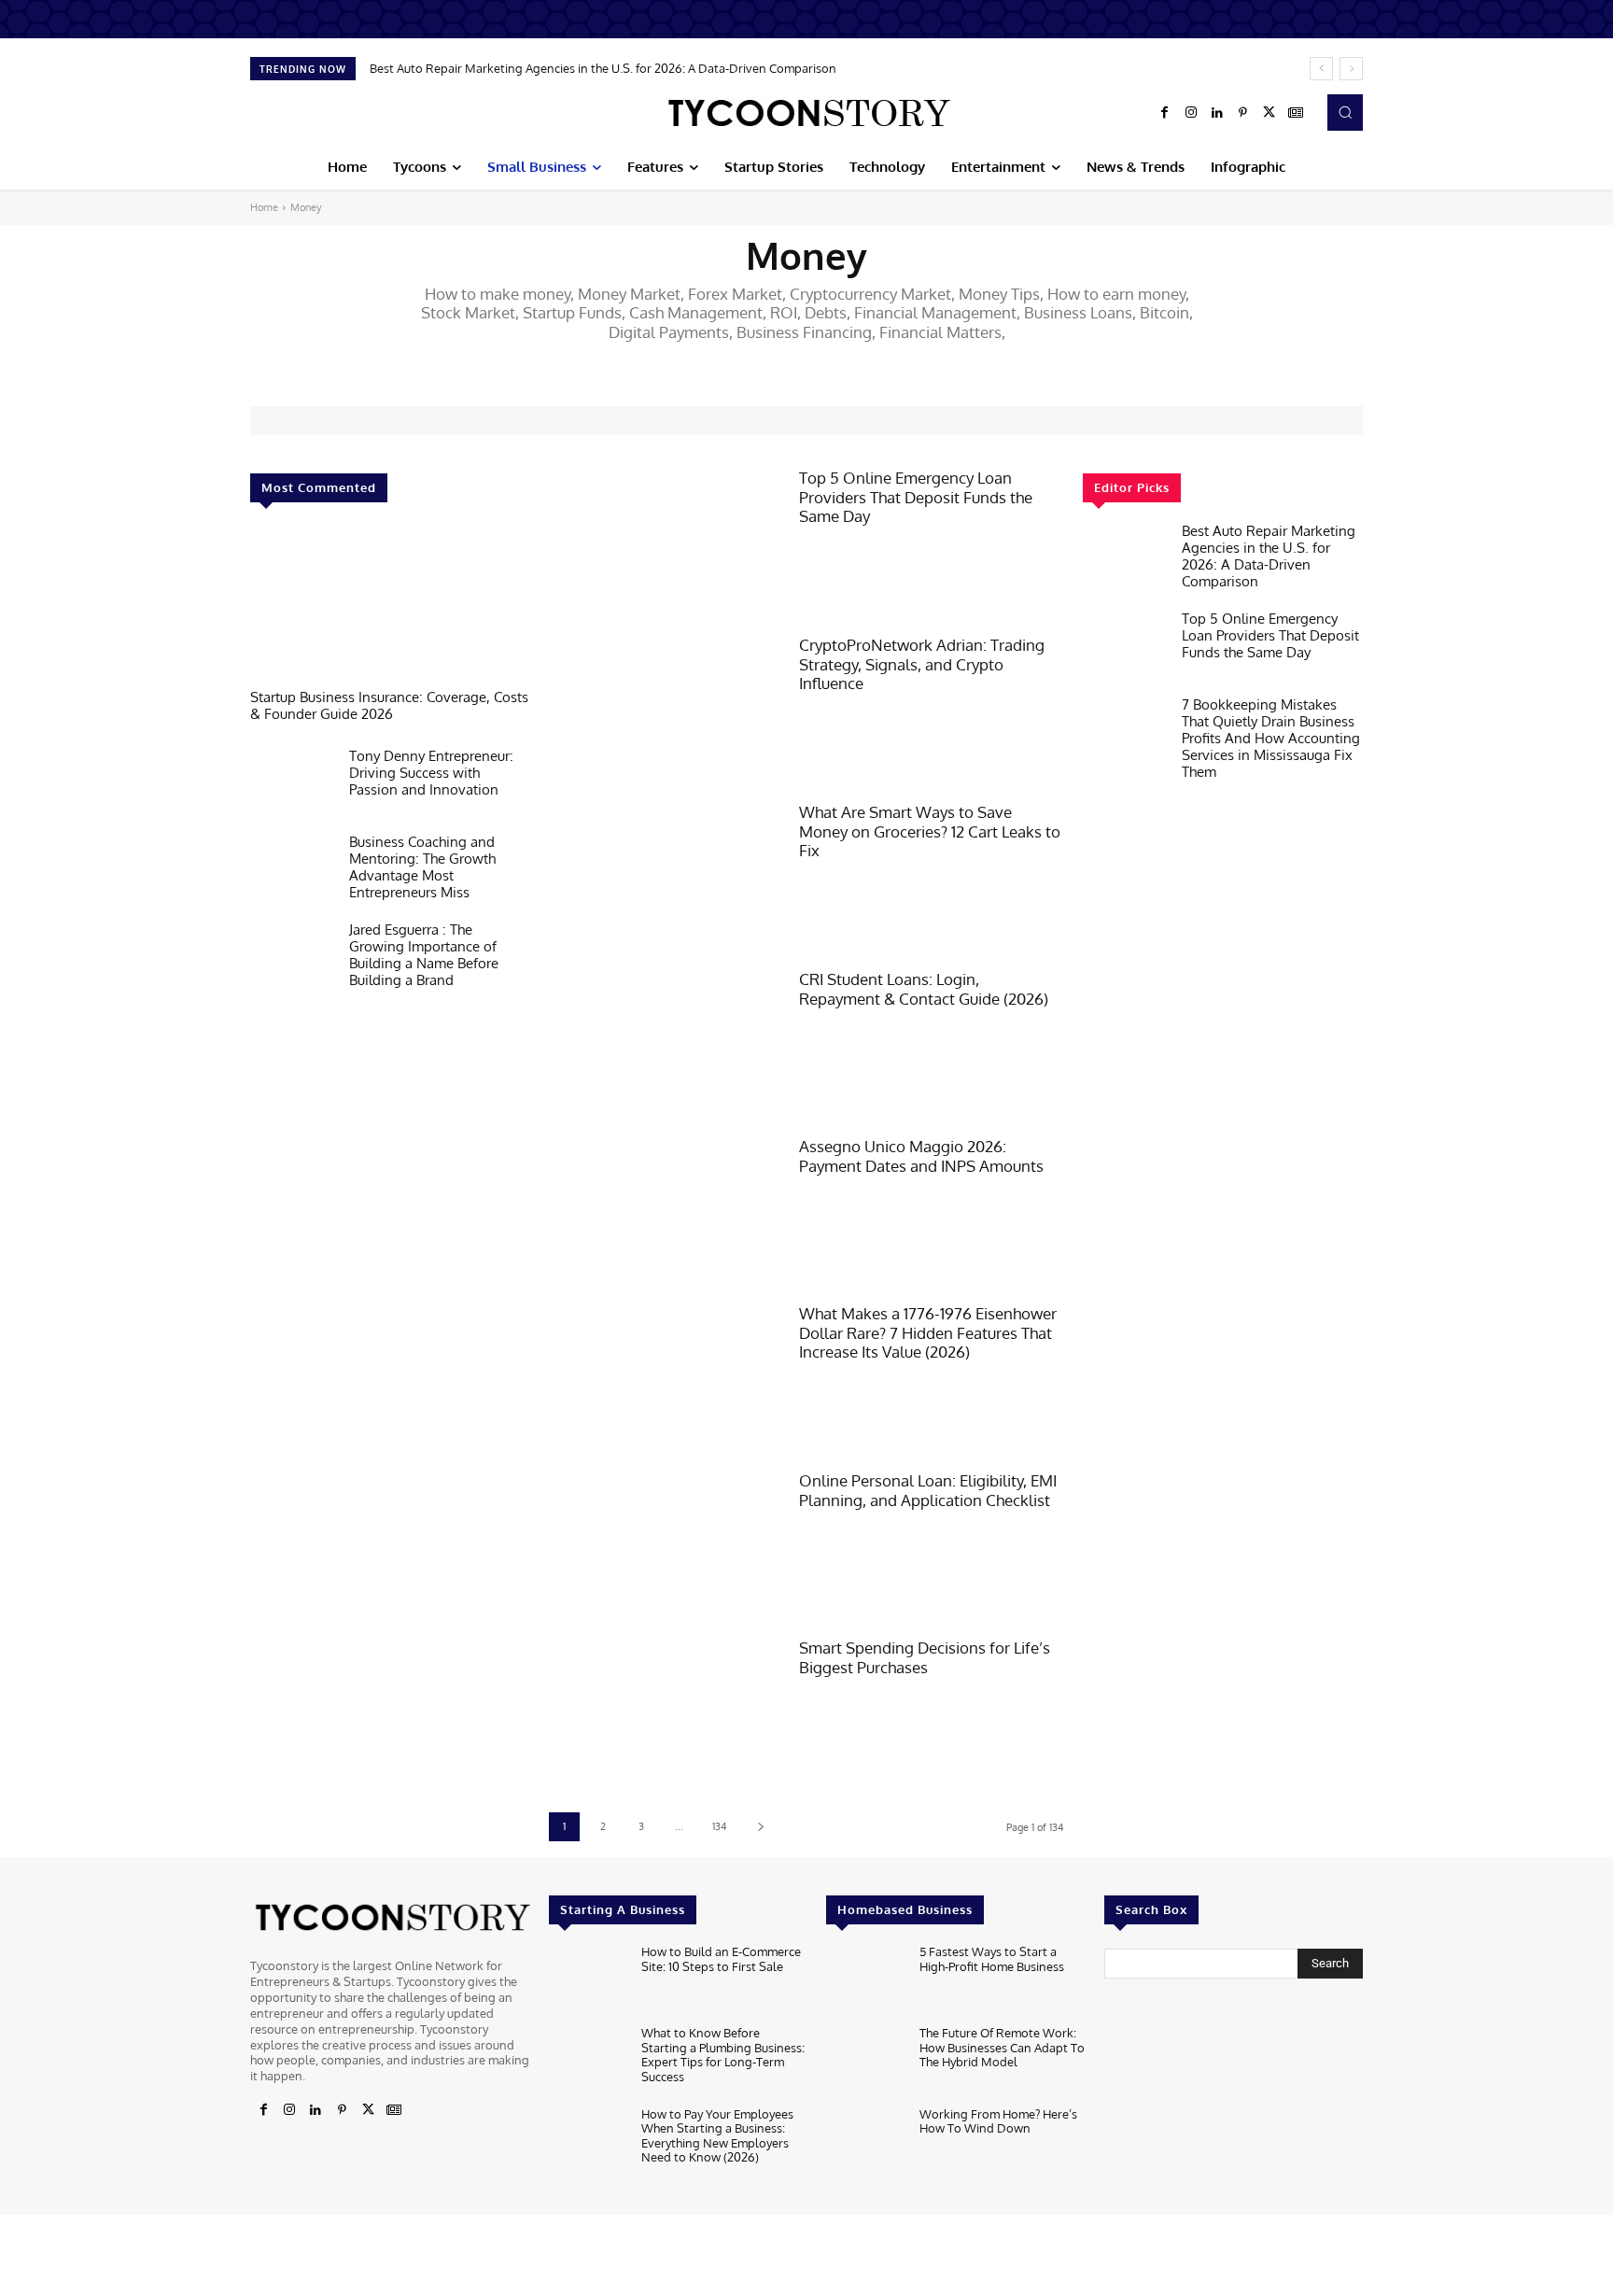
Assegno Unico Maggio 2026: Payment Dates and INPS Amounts (921, 1155)
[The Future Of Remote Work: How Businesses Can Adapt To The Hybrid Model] (865, 2061)
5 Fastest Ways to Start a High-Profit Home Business (992, 1959)
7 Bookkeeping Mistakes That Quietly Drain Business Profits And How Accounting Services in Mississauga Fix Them (1271, 738)
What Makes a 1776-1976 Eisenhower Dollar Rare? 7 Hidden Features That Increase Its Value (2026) (928, 1332)
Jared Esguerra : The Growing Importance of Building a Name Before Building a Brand (424, 955)
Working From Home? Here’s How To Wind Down (998, 2121)
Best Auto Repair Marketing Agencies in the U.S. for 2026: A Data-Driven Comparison (603, 68)
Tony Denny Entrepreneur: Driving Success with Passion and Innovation (431, 773)
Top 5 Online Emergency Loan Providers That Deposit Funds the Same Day (916, 497)
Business (841, 364)
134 (720, 1826)
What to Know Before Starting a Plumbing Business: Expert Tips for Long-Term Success (723, 2055)
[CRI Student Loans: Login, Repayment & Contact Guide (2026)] (665, 1043)
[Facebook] (1165, 113)
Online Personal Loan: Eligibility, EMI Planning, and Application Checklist (928, 1490)
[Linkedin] (1217, 113)
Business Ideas (916, 364)
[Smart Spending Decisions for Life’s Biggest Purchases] (665, 1712)
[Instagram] (1191, 113)
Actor (619, 364)
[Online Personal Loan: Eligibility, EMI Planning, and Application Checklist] (665, 1545)
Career (987, 364)
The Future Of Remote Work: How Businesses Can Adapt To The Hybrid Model (1002, 2047)
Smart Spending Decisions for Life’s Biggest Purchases (925, 1657)
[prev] (1321, 69)
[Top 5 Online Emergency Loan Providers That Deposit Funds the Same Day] (665, 542)
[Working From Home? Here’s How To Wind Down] (865, 2142)
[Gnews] (1296, 113)
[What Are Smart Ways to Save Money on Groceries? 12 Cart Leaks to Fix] (665, 876)
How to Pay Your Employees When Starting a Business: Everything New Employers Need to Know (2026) (717, 2136)
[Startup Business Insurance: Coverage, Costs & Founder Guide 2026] (390, 605)
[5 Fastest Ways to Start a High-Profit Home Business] (865, 1980)
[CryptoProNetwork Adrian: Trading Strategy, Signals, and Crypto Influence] (665, 709)
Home (264, 207)
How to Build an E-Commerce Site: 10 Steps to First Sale (721, 1959)
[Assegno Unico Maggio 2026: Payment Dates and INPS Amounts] (665, 1211)
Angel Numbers (689, 364)
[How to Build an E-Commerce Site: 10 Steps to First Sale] (588, 1980)
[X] (1269, 113)
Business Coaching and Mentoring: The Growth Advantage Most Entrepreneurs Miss (422, 867)
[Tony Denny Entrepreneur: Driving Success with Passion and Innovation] (292, 785)
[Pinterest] (1243, 113)
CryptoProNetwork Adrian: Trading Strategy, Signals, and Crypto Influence (922, 664)
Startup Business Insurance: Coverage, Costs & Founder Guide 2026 (389, 705)
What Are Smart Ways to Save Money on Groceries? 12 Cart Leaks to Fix (930, 831)
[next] (1351, 69)
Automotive (773, 364)
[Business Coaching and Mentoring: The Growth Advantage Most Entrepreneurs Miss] (292, 871)
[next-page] (760, 1827)
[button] (1345, 112)
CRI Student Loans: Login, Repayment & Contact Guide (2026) (924, 988)
